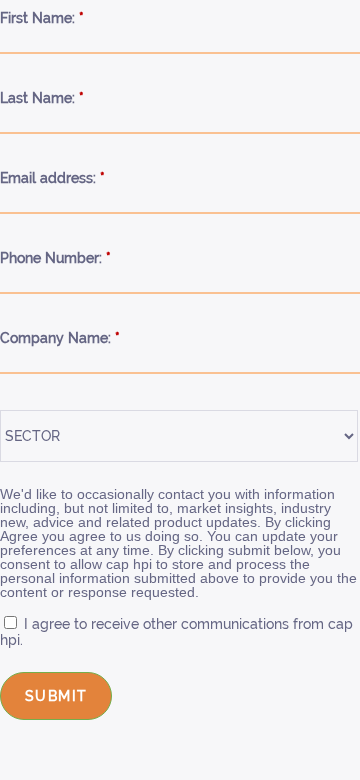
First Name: (42, 18)
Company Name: (60, 338)
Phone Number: (55, 258)
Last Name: (42, 98)
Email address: (52, 178)
